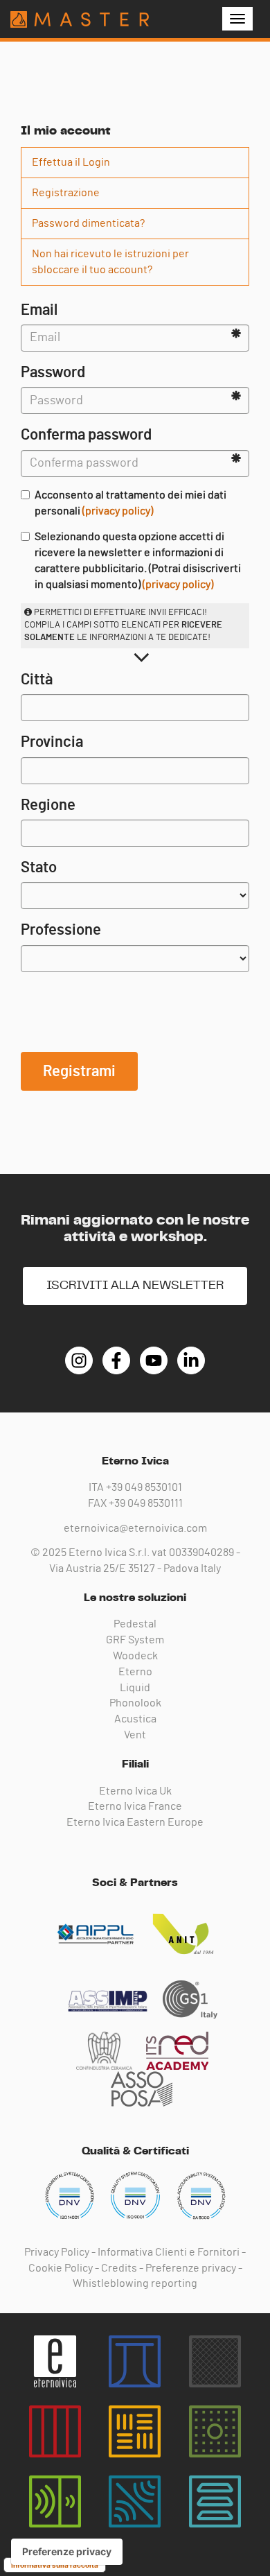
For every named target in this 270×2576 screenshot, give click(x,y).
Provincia (52, 742)
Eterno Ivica (80, 19)
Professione (61, 930)
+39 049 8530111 (146, 1503)
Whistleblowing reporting (135, 2283)
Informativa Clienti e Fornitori (169, 2252)
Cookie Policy (61, 2268)
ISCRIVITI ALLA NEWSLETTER (135, 1286)
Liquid (135, 1688)
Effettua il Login (71, 162)
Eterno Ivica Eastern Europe (135, 1822)
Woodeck (135, 1656)
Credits (119, 2268)
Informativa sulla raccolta (55, 2565)
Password (53, 372)
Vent (135, 1735)
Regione (48, 805)
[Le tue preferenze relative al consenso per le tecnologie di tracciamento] (67, 2552)
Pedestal (135, 1624)
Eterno (135, 1672)
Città (37, 680)
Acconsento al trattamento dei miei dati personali (130, 503)
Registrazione (66, 193)
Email (39, 310)
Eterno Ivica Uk (135, 1791)
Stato (39, 867)
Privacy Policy (57, 2252)
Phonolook (135, 1703)
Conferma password (86, 435)
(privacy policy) (118, 511)
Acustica (135, 1719)
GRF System (135, 1640)
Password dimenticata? (88, 223)
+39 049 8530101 (144, 1487)
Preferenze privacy (191, 2268)
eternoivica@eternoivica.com (135, 1528)
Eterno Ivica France (135, 1806)
